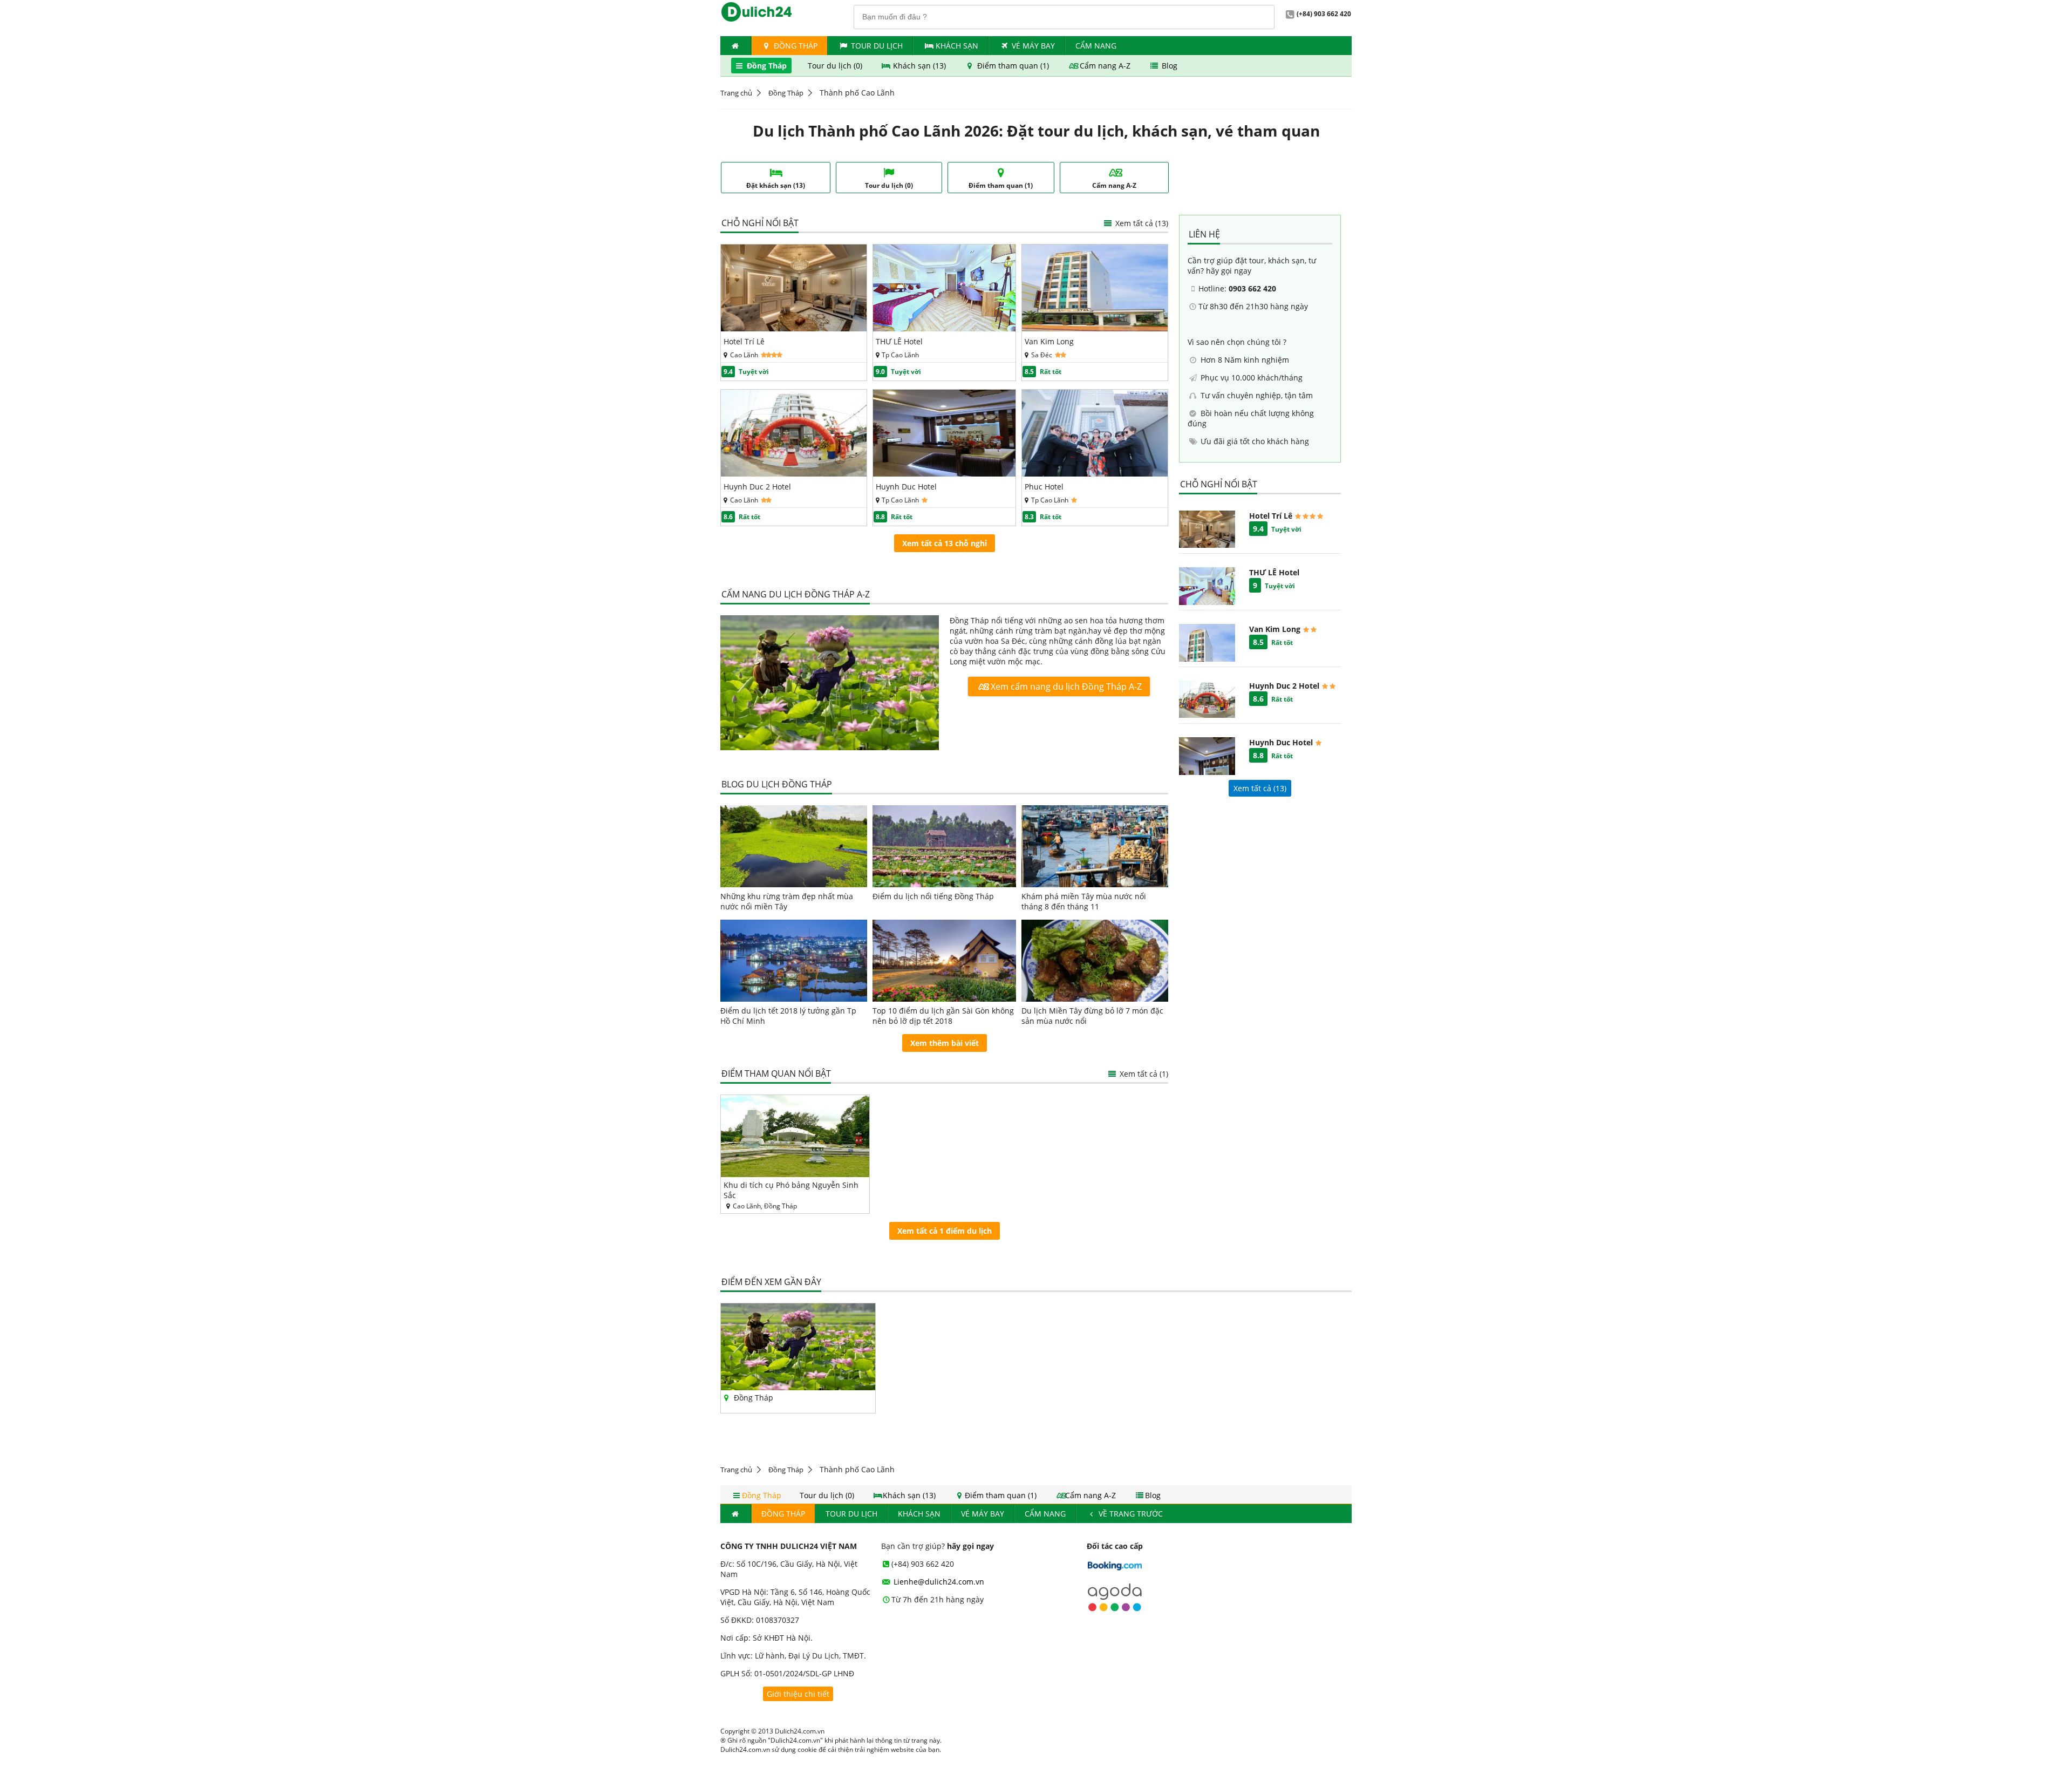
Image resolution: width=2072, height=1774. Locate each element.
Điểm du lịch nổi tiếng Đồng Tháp (933, 896)
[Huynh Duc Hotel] (945, 474)
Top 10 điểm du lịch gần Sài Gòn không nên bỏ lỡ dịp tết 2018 (943, 1016)
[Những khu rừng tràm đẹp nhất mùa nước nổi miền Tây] (794, 846)
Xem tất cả (1141, 223)
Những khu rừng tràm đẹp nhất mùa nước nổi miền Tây (787, 901)
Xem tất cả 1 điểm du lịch (945, 1231)
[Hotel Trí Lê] (794, 328)
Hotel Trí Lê (744, 341)
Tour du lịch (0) (836, 66)
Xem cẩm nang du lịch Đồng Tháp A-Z (1065, 687)
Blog (1168, 66)
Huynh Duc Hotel (906, 487)
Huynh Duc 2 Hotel (757, 487)
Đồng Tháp (795, 46)
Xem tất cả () (1260, 788)
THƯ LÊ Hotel (899, 341)
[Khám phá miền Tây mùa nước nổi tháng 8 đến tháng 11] (1095, 846)
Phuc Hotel (1044, 487)
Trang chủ (736, 93)
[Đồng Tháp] (830, 684)
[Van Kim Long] (1095, 328)
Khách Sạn (957, 46)
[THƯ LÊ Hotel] (945, 328)
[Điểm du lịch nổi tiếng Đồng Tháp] (945, 846)
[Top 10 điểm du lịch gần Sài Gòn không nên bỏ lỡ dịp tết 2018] (945, 961)
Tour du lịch (877, 46)
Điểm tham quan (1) (1013, 66)
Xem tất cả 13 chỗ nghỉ (945, 543)
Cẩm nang (1096, 46)
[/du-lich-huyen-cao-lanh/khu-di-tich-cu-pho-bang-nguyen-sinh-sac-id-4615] (795, 1136)
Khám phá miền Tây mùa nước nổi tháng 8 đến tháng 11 (1084, 901)
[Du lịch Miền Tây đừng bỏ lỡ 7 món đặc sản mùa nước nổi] (1095, 961)
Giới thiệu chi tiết (798, 1694)
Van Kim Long (1049, 341)
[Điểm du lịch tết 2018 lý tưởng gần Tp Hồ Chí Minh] (794, 961)
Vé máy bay (1033, 46)
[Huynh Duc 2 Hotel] (794, 474)
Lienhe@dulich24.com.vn (938, 1582)
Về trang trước (1130, 1514)
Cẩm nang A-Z (1105, 66)
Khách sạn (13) (919, 66)
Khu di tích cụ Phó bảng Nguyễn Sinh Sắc (791, 1190)
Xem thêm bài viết (945, 1043)
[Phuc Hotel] (1095, 474)
